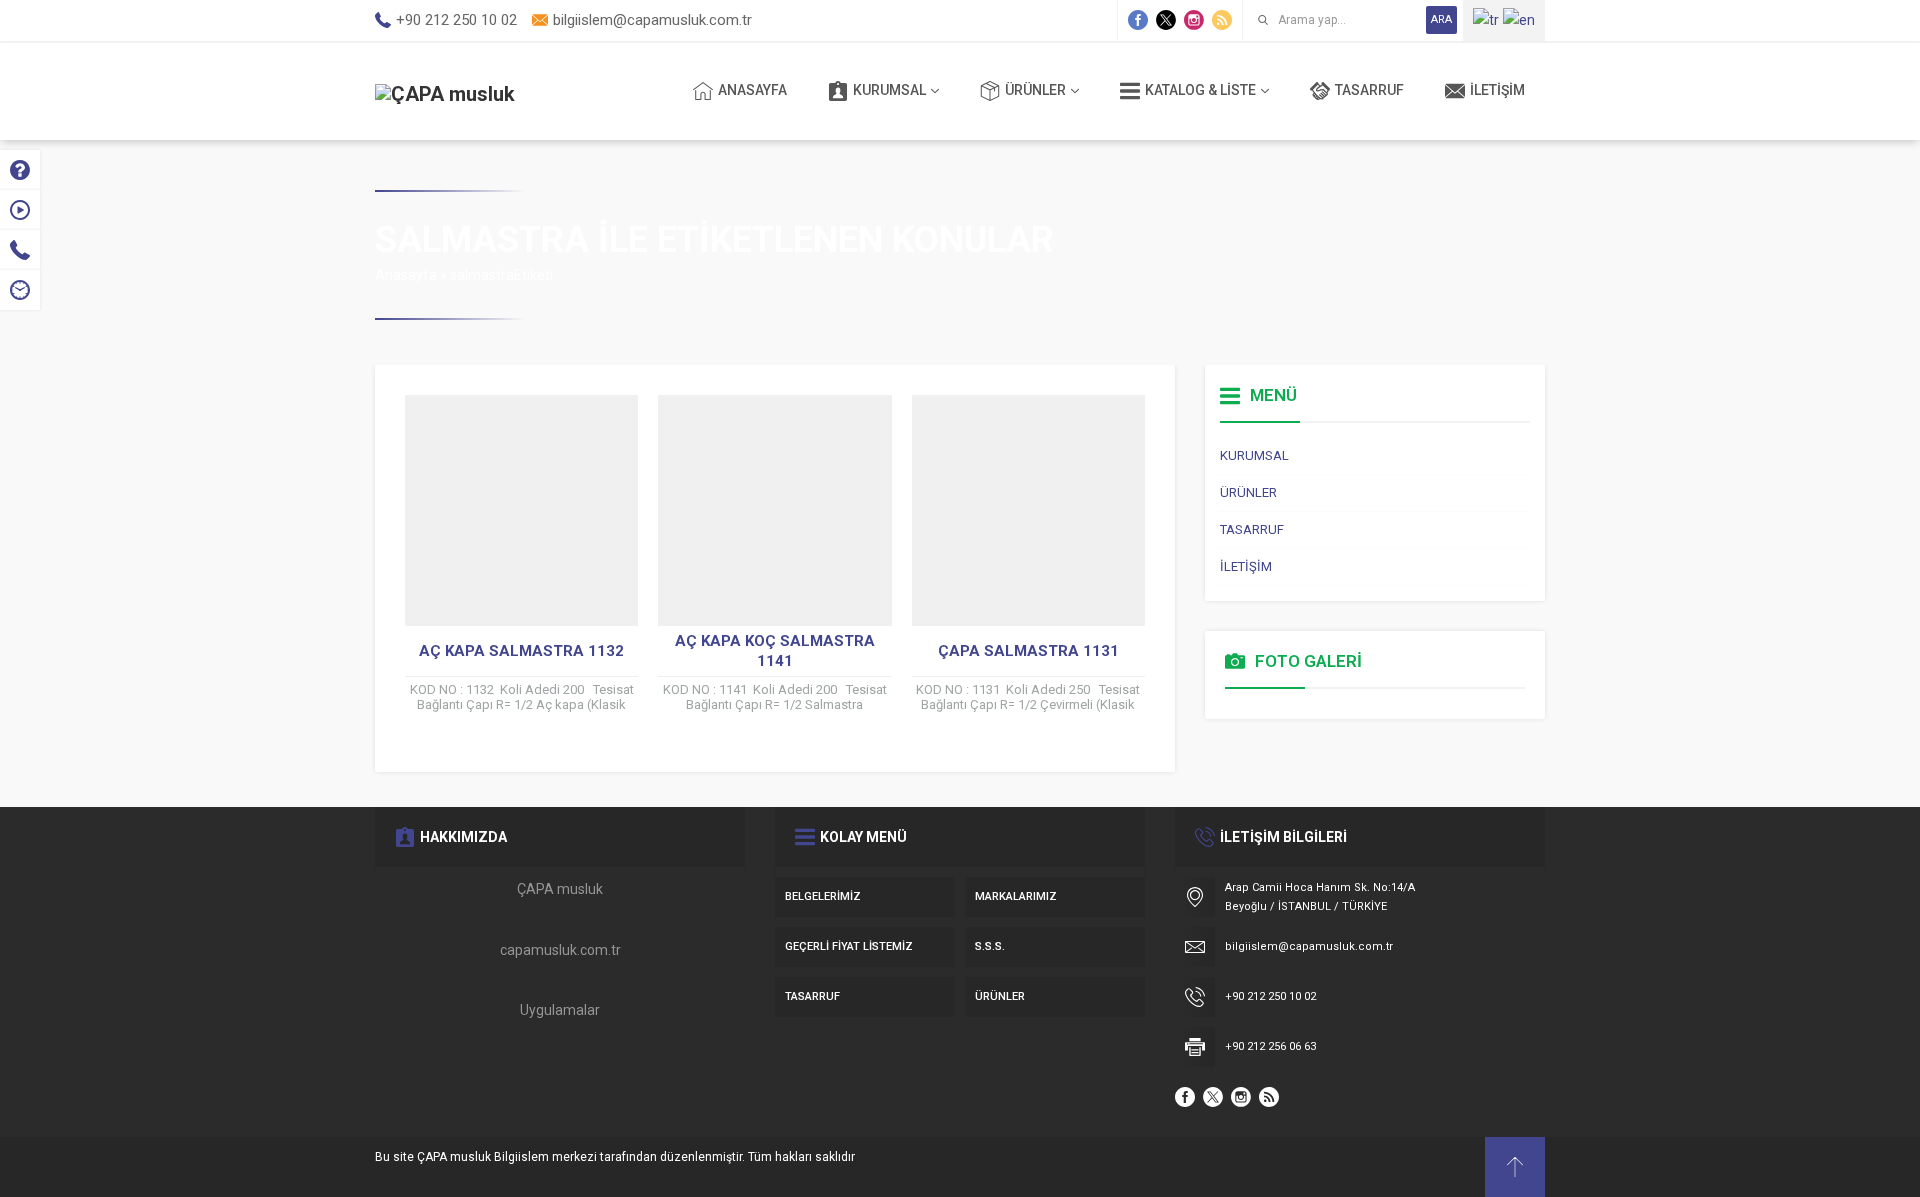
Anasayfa (406, 275)
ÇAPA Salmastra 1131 (1028, 651)
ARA (1441, 19)
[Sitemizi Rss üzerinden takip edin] (1222, 20)
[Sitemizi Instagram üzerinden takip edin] (1194, 20)
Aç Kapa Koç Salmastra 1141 (775, 651)
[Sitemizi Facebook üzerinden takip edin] (1138, 20)
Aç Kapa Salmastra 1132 (521, 651)
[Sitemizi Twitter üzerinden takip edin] (1166, 20)
